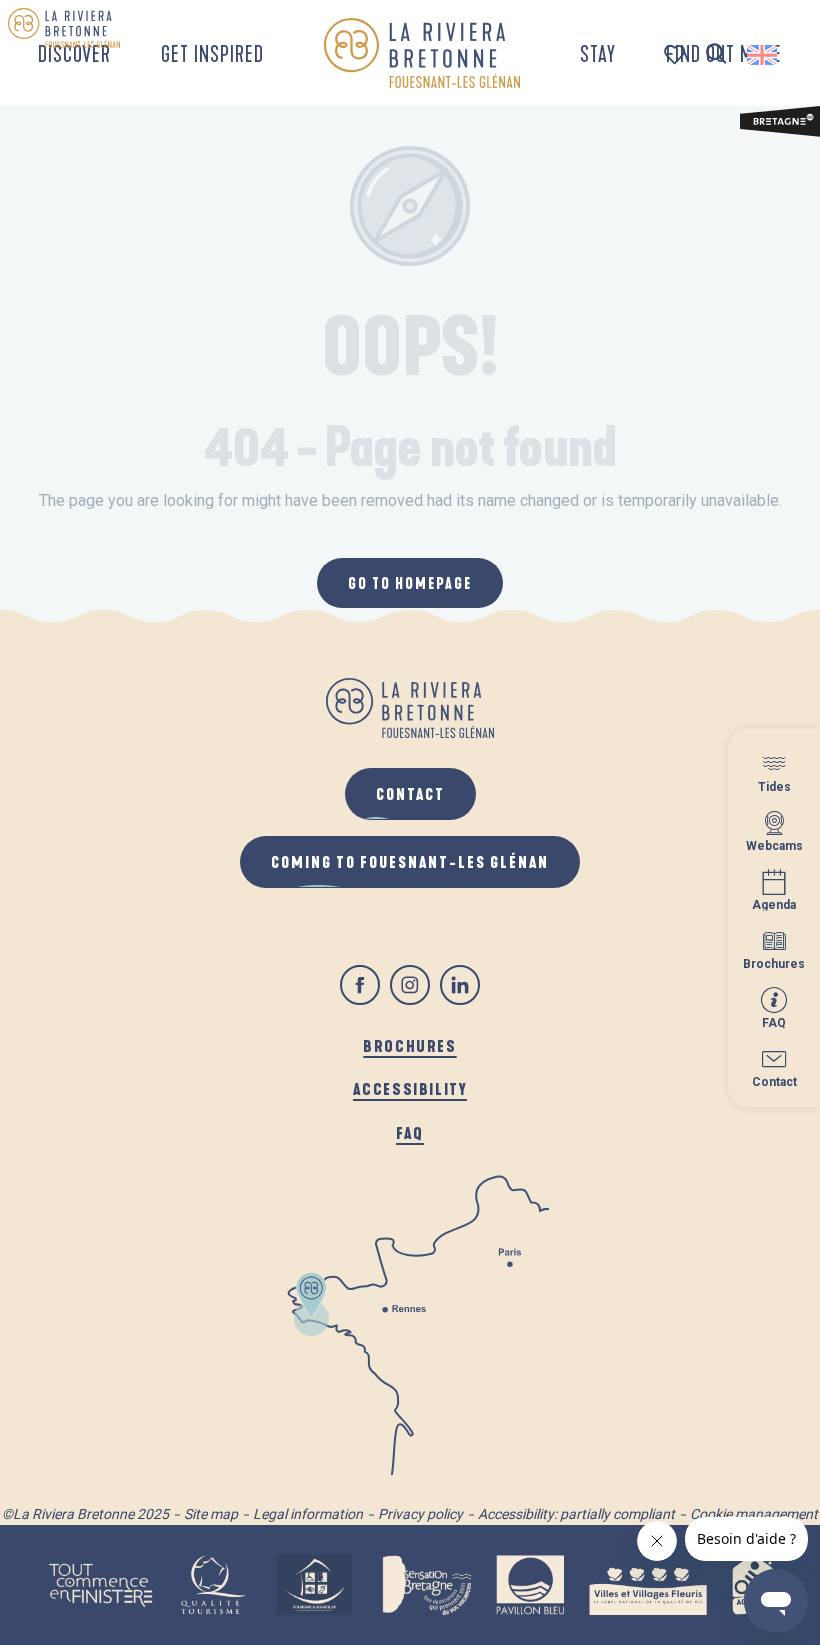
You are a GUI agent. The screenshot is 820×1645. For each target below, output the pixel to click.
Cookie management (754, 1514)
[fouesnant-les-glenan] (421, 53)
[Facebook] (360, 985)
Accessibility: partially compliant (576, 1514)
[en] (763, 55)
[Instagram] (410, 985)
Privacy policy (420, 1514)
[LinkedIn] (460, 985)
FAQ (410, 1132)
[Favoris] (676, 54)
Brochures (409, 1045)
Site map (211, 1514)
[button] (716, 54)
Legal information (308, 1514)
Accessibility (410, 1088)
